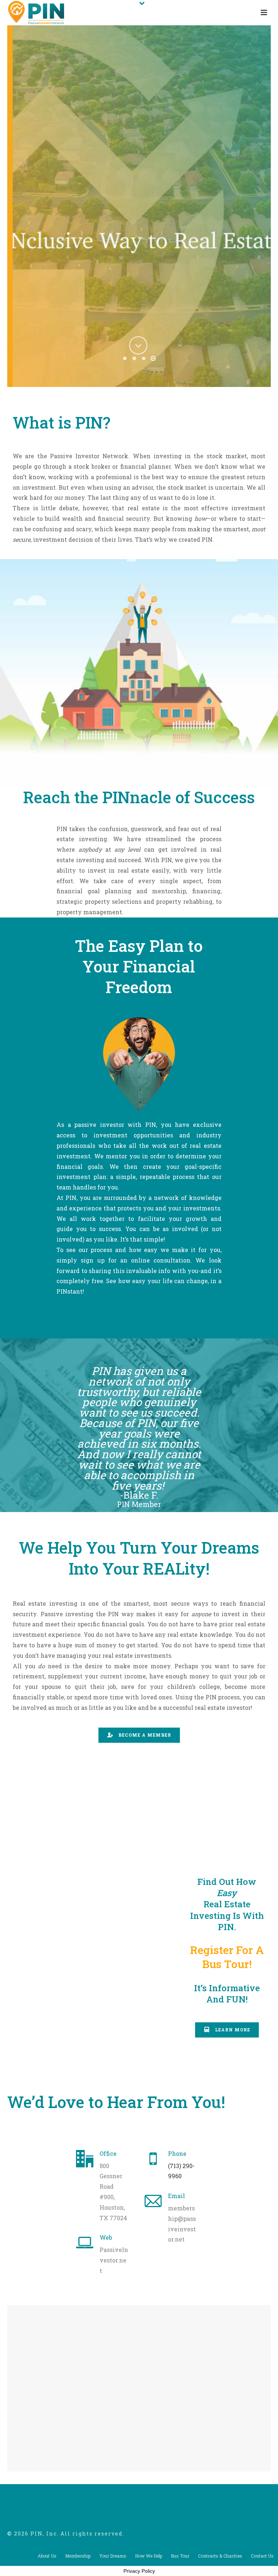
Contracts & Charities (220, 2556)
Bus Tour (180, 2556)
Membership (78, 2556)
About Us (47, 2556)
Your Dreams (113, 2556)
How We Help (149, 2556)
